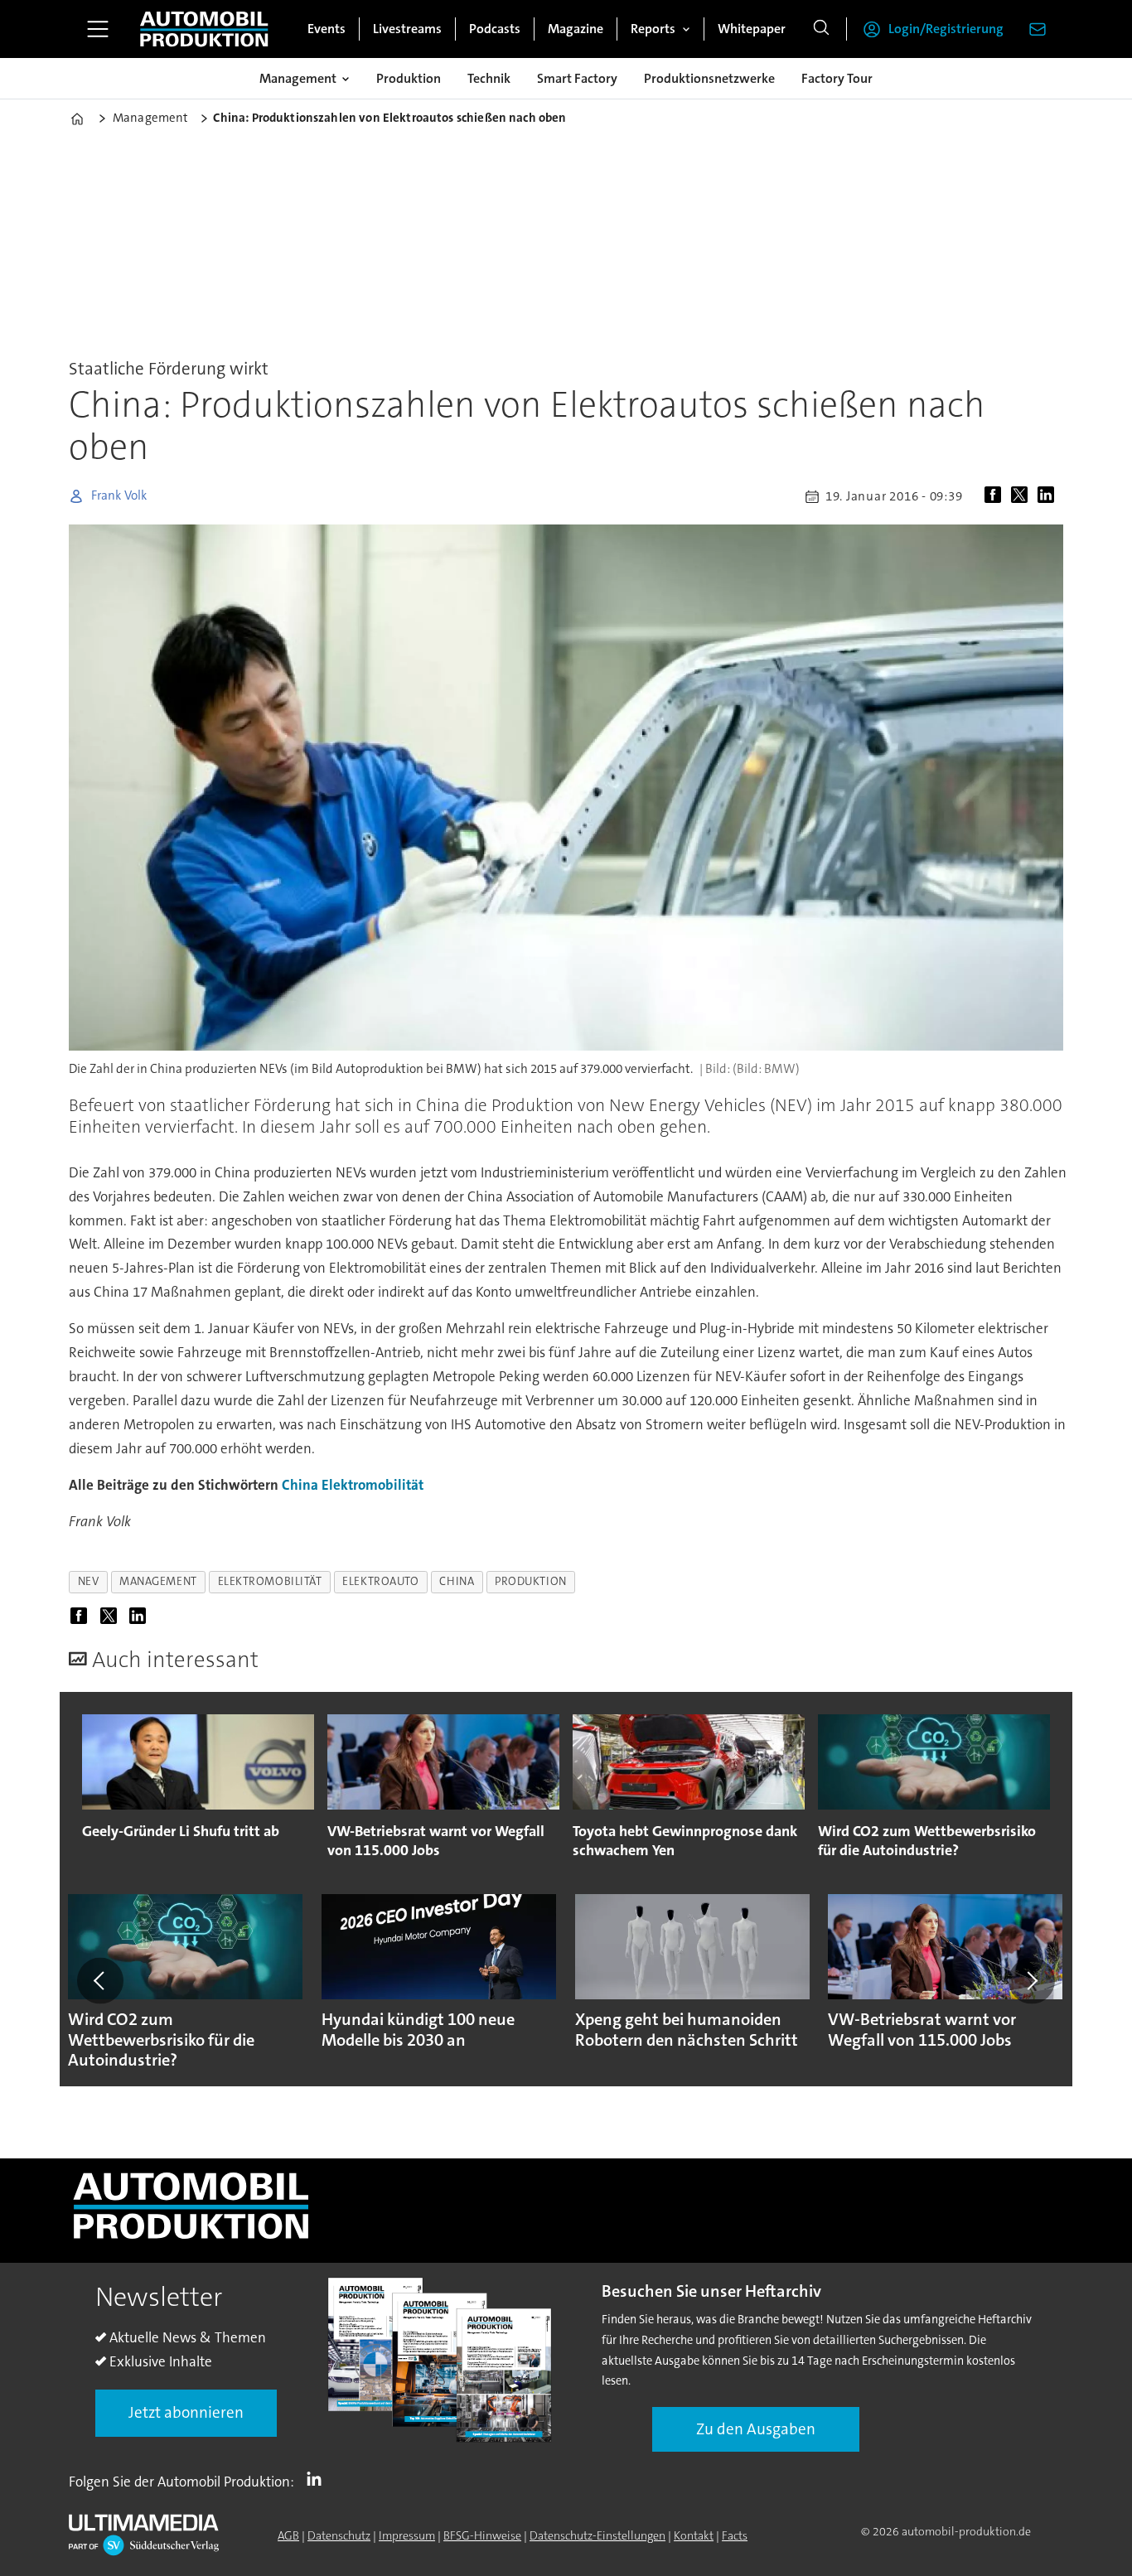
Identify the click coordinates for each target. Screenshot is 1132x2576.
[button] (100, 1981)
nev (89, 1581)
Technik (489, 78)
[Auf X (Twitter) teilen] (1023, 496)
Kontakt (694, 2535)
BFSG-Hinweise (482, 2535)
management (158, 1581)
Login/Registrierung (946, 29)
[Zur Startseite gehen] (204, 29)
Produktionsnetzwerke (709, 78)
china (457, 1581)
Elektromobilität (372, 1485)
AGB (288, 2535)
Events (327, 29)
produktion (530, 1581)
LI (318, 2478)
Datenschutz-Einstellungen (597, 2535)
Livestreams (407, 29)
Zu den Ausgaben (756, 2429)
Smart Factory (577, 78)
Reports (653, 29)
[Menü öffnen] (98, 29)
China (300, 1485)
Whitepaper (752, 29)
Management (298, 78)
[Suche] (821, 29)
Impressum (407, 2535)
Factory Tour (837, 78)
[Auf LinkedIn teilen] (1049, 496)
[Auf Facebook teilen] (996, 496)
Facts (735, 2535)
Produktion (409, 78)
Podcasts (495, 29)
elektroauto (380, 1581)
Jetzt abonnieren (186, 2412)
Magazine (576, 29)
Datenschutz (339, 2535)
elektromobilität (270, 1581)
